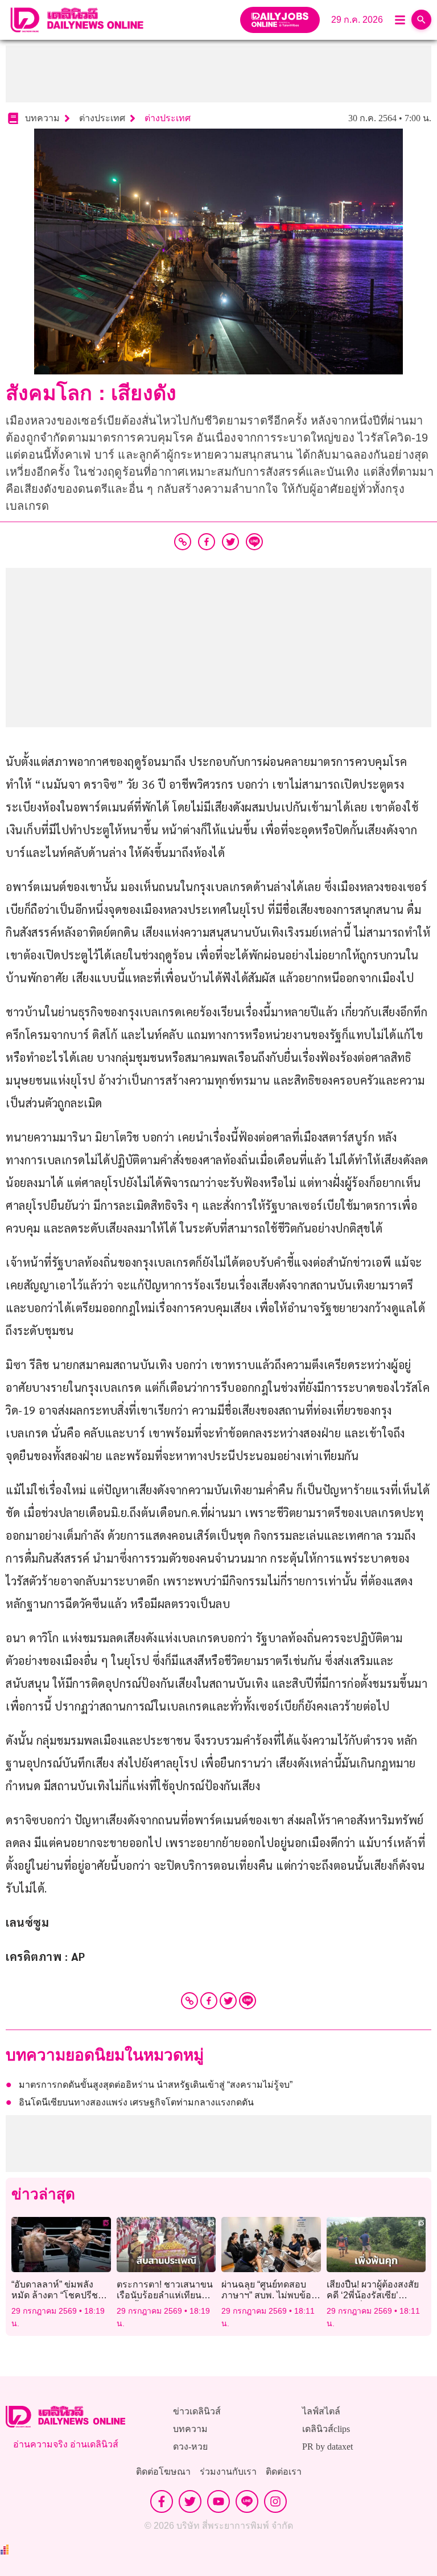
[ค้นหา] (421, 20)
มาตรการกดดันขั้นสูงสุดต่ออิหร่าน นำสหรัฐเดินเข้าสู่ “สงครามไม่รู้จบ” (156, 2085)
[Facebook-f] (162, 2501)
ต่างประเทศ (168, 118)
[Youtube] (218, 2501)
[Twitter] (228, 2001)
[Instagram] (275, 2501)
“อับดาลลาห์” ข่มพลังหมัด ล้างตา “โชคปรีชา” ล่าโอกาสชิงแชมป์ (59, 2295)
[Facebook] (209, 2001)
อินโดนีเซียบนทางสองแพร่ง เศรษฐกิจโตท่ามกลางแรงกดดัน (136, 2102)
